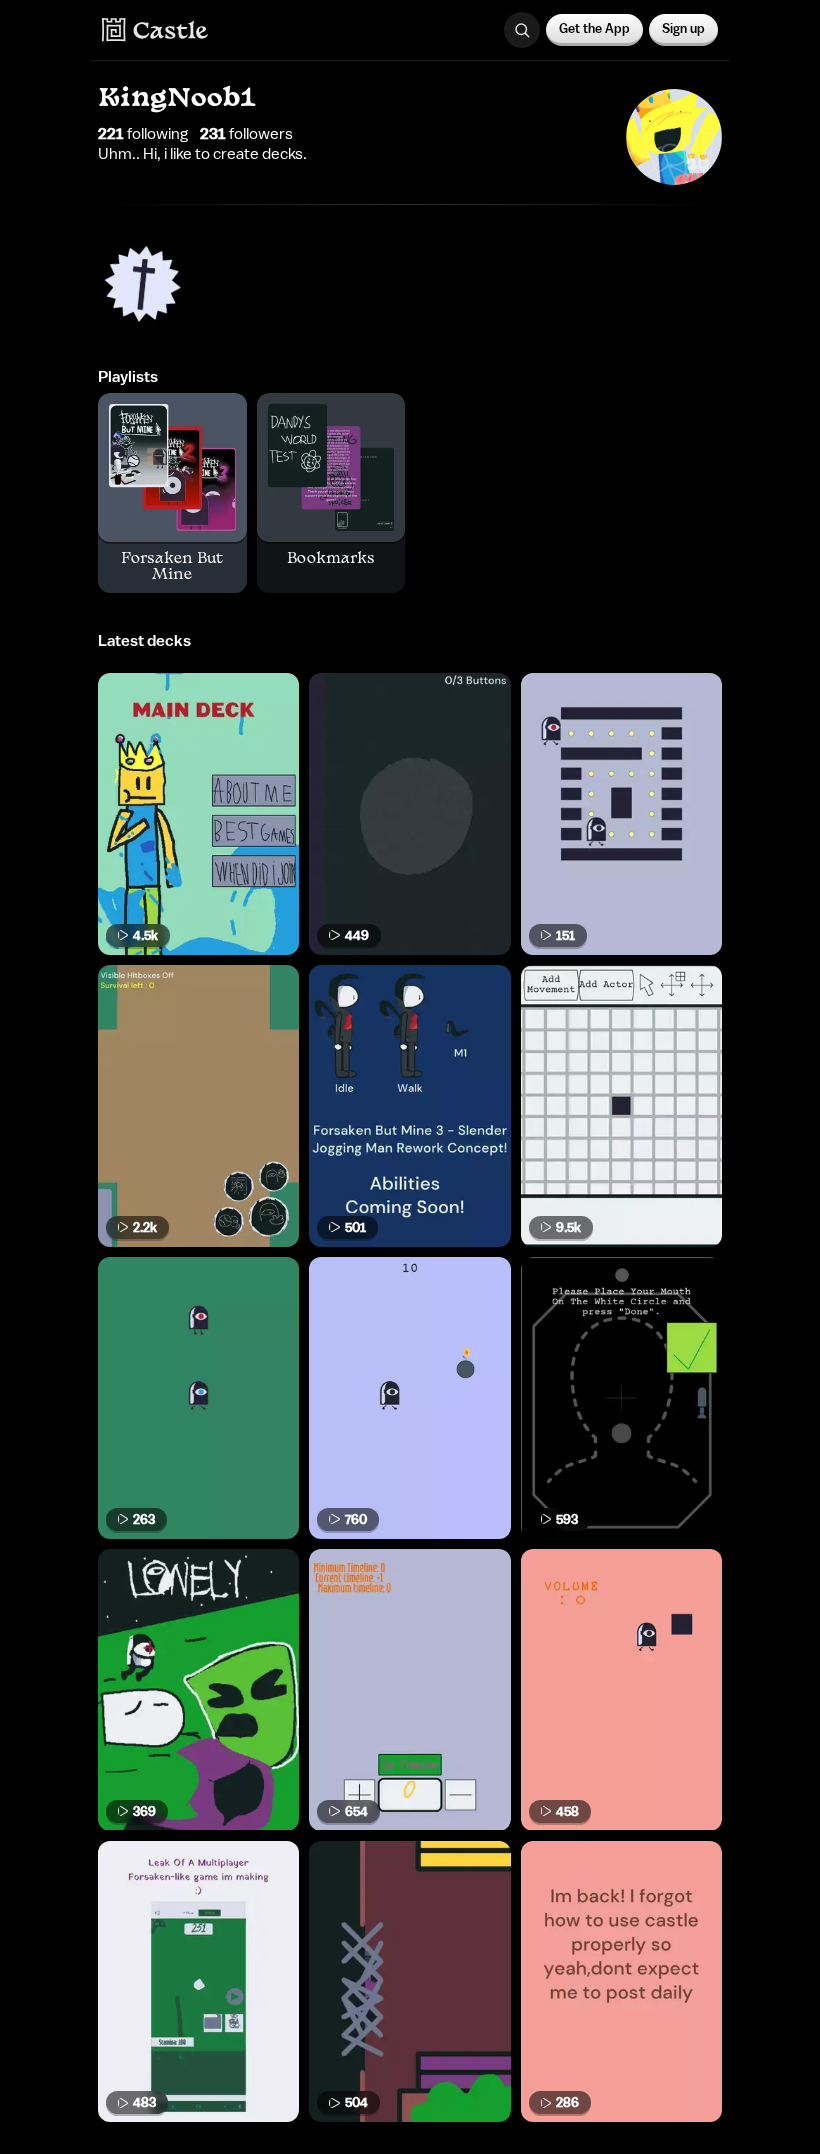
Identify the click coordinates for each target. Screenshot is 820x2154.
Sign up (683, 28)
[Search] (522, 30)
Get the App (594, 28)
